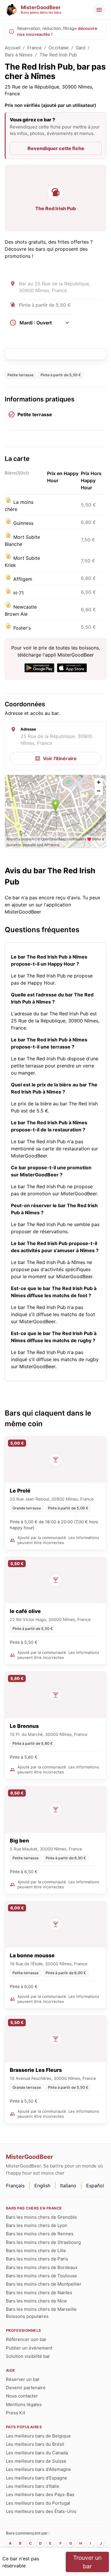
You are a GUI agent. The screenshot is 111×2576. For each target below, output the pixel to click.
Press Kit (16, 2413)
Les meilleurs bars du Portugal (38, 2503)
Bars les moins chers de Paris (37, 2259)
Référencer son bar (26, 2339)
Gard (81, 48)
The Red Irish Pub (58, 55)
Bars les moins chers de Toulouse (41, 2276)
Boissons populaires (27, 2316)
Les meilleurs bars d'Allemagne (38, 2469)
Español (95, 2186)
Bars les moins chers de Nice (36, 2301)
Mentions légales (24, 2404)
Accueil (13, 48)
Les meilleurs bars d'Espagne (37, 2478)
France (34, 48)
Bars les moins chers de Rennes (40, 2234)
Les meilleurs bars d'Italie (33, 2486)
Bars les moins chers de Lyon (37, 2225)
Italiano (68, 2186)
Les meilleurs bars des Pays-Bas (40, 2494)
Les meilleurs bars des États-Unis (41, 2511)
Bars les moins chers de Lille (36, 2251)
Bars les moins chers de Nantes (39, 2293)
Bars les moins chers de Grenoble (41, 2217)
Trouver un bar (87, 2562)
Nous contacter (22, 2396)
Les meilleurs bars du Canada (37, 2453)
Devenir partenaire (26, 2388)
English (42, 2186)
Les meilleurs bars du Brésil (35, 2444)
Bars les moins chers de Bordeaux (42, 2267)
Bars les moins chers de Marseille (41, 2309)
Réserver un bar (23, 2379)
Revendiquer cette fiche (56, 148)
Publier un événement (29, 2348)
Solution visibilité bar (28, 2356)
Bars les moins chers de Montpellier (44, 2284)
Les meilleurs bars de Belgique (38, 2436)
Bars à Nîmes (19, 55)
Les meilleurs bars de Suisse (36, 2461)
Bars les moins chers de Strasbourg (43, 2242)
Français (15, 2186)
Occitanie (59, 48)
